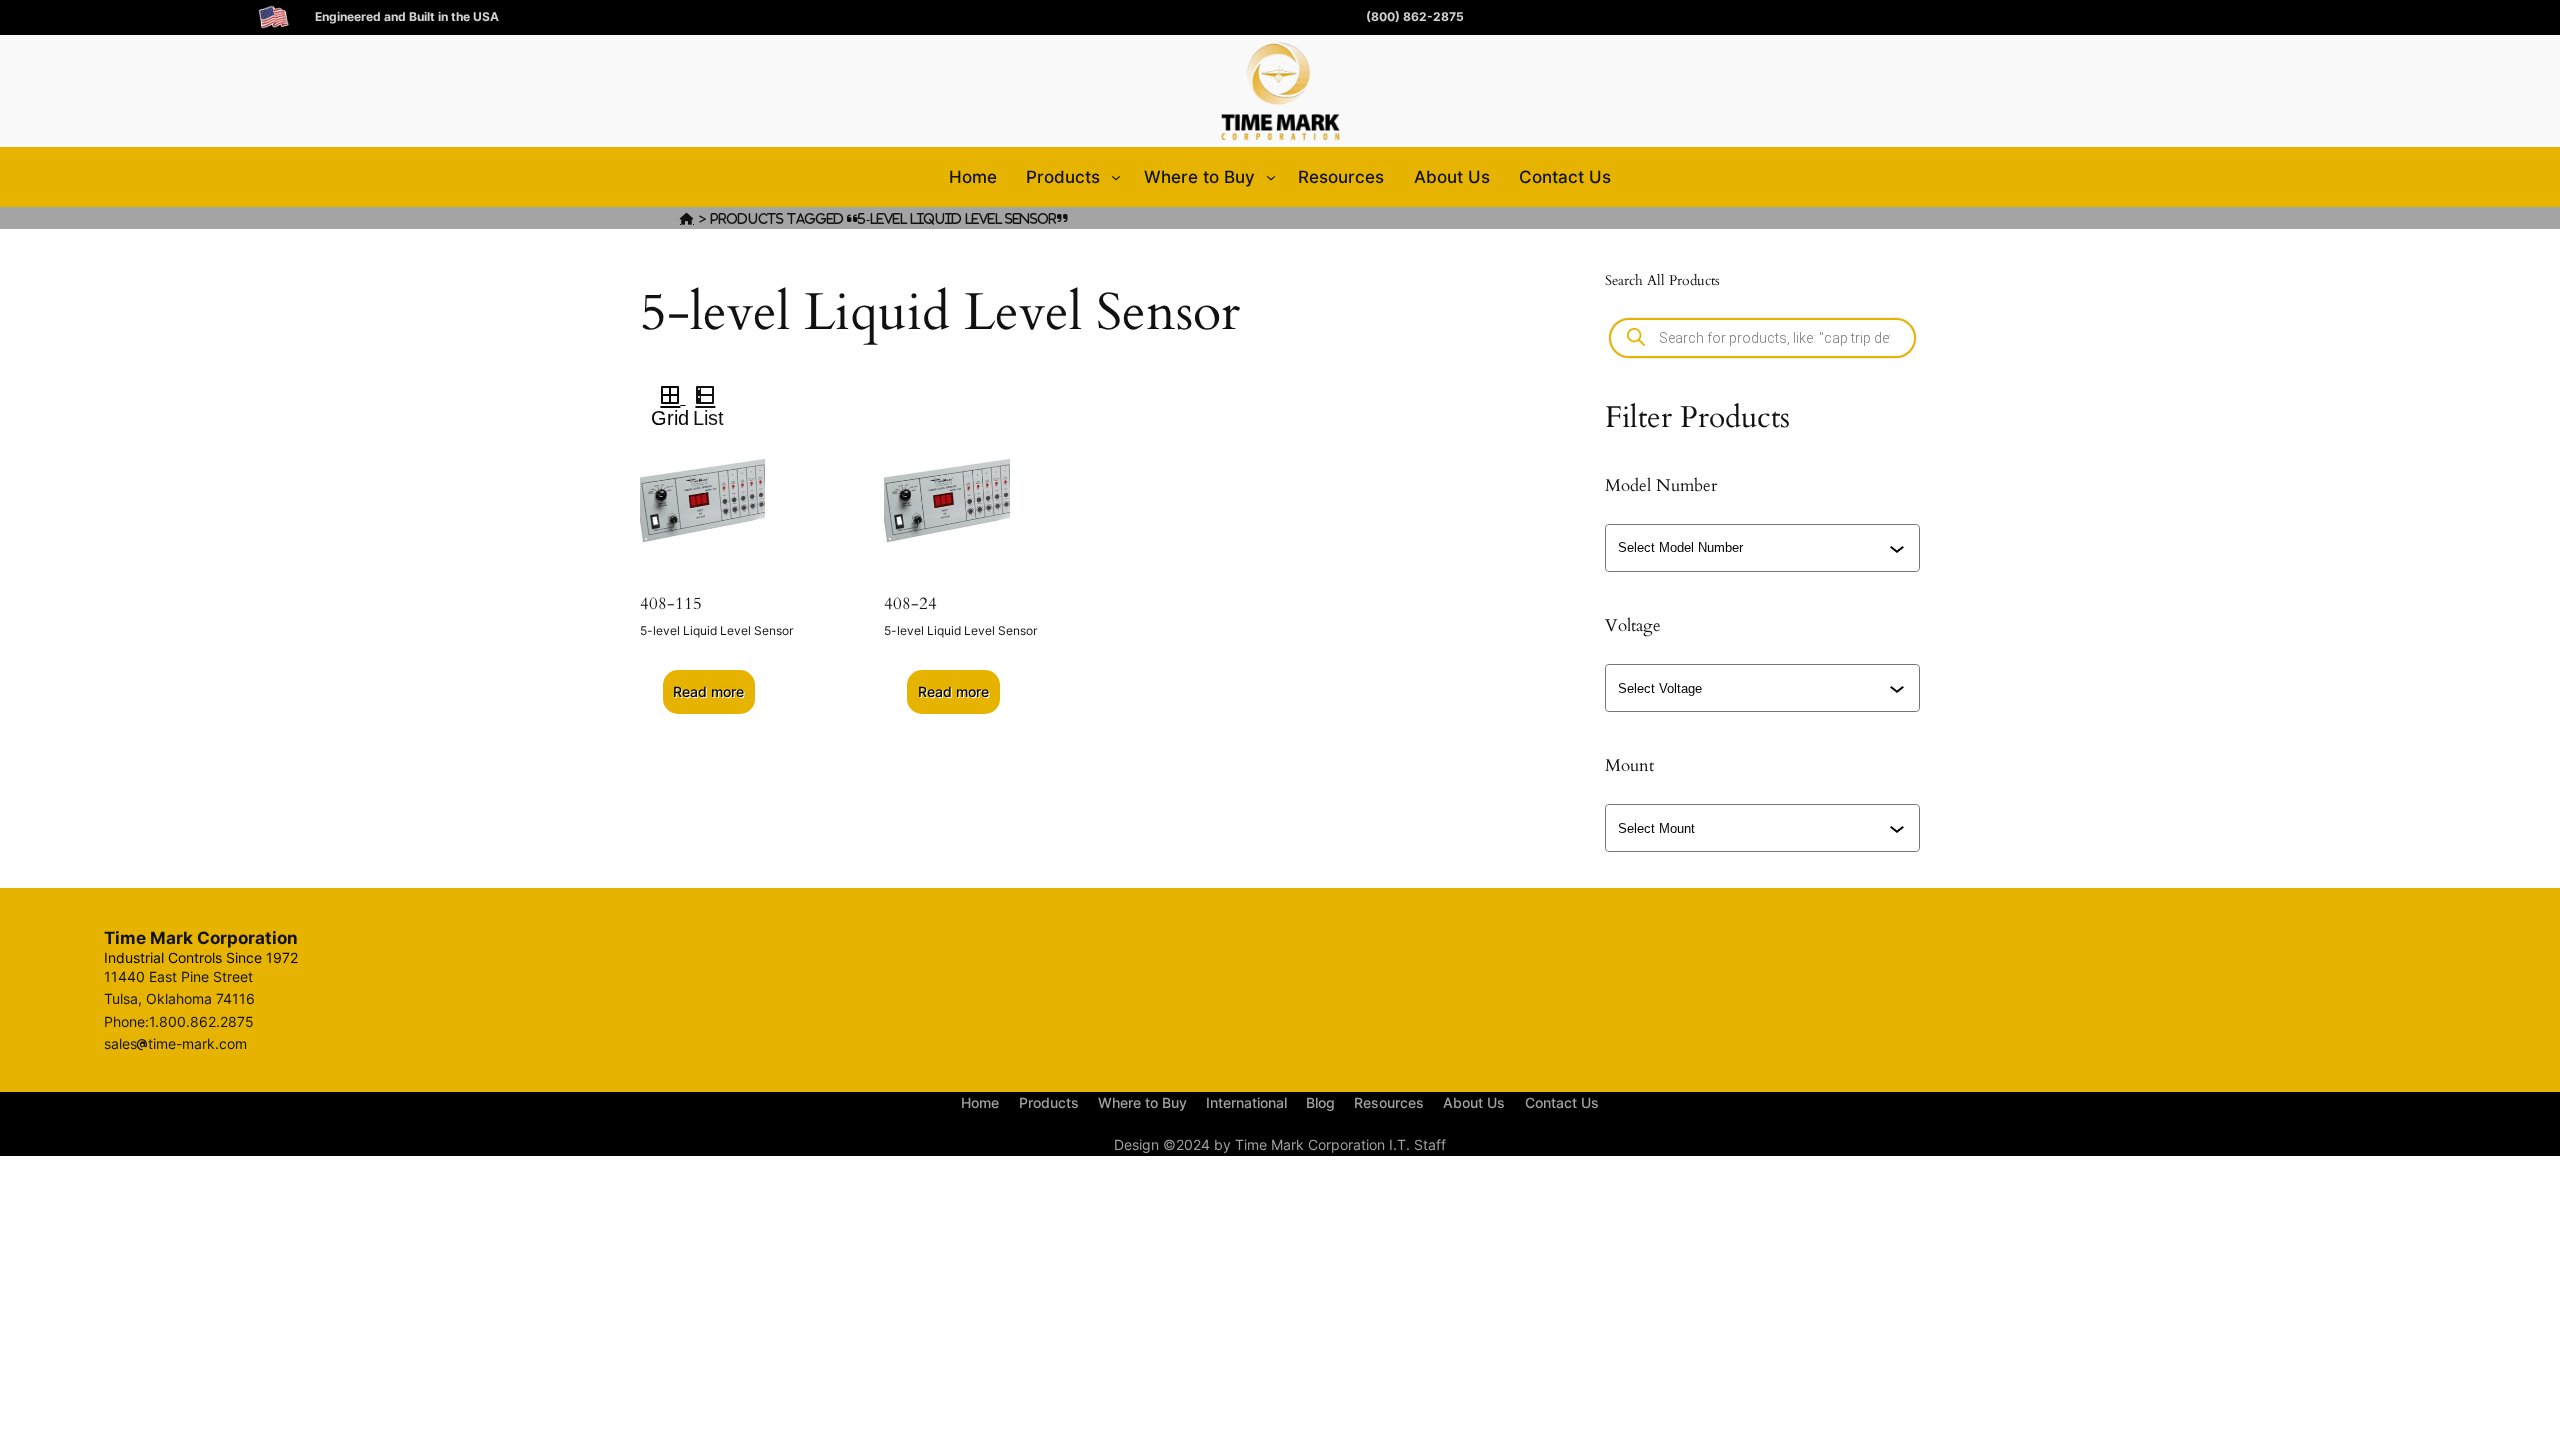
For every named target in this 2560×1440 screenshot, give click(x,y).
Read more (708, 691)
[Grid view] (668, 398)
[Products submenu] (1116, 177)
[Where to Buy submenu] (1271, 177)
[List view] (713, 398)
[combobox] (1764, 548)
